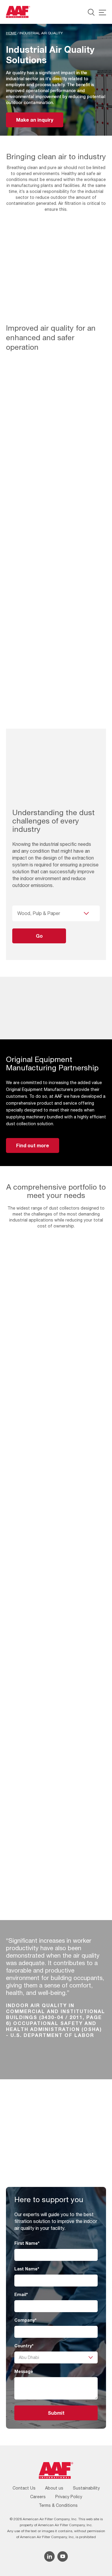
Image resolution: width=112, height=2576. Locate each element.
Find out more (33, 1145)
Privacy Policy (69, 2497)
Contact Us (24, 2488)
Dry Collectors (32, 1349)
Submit (56, 2413)
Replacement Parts (38, 1852)
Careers (38, 2497)
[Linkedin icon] (49, 2556)
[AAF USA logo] (18, 12)
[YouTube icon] (63, 2556)
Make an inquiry (35, 120)
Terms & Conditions (58, 2505)
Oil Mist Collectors (40, 1684)
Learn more (56, 1391)
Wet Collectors (33, 1517)
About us (54, 2488)
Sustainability (86, 2488)
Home (11, 33)
